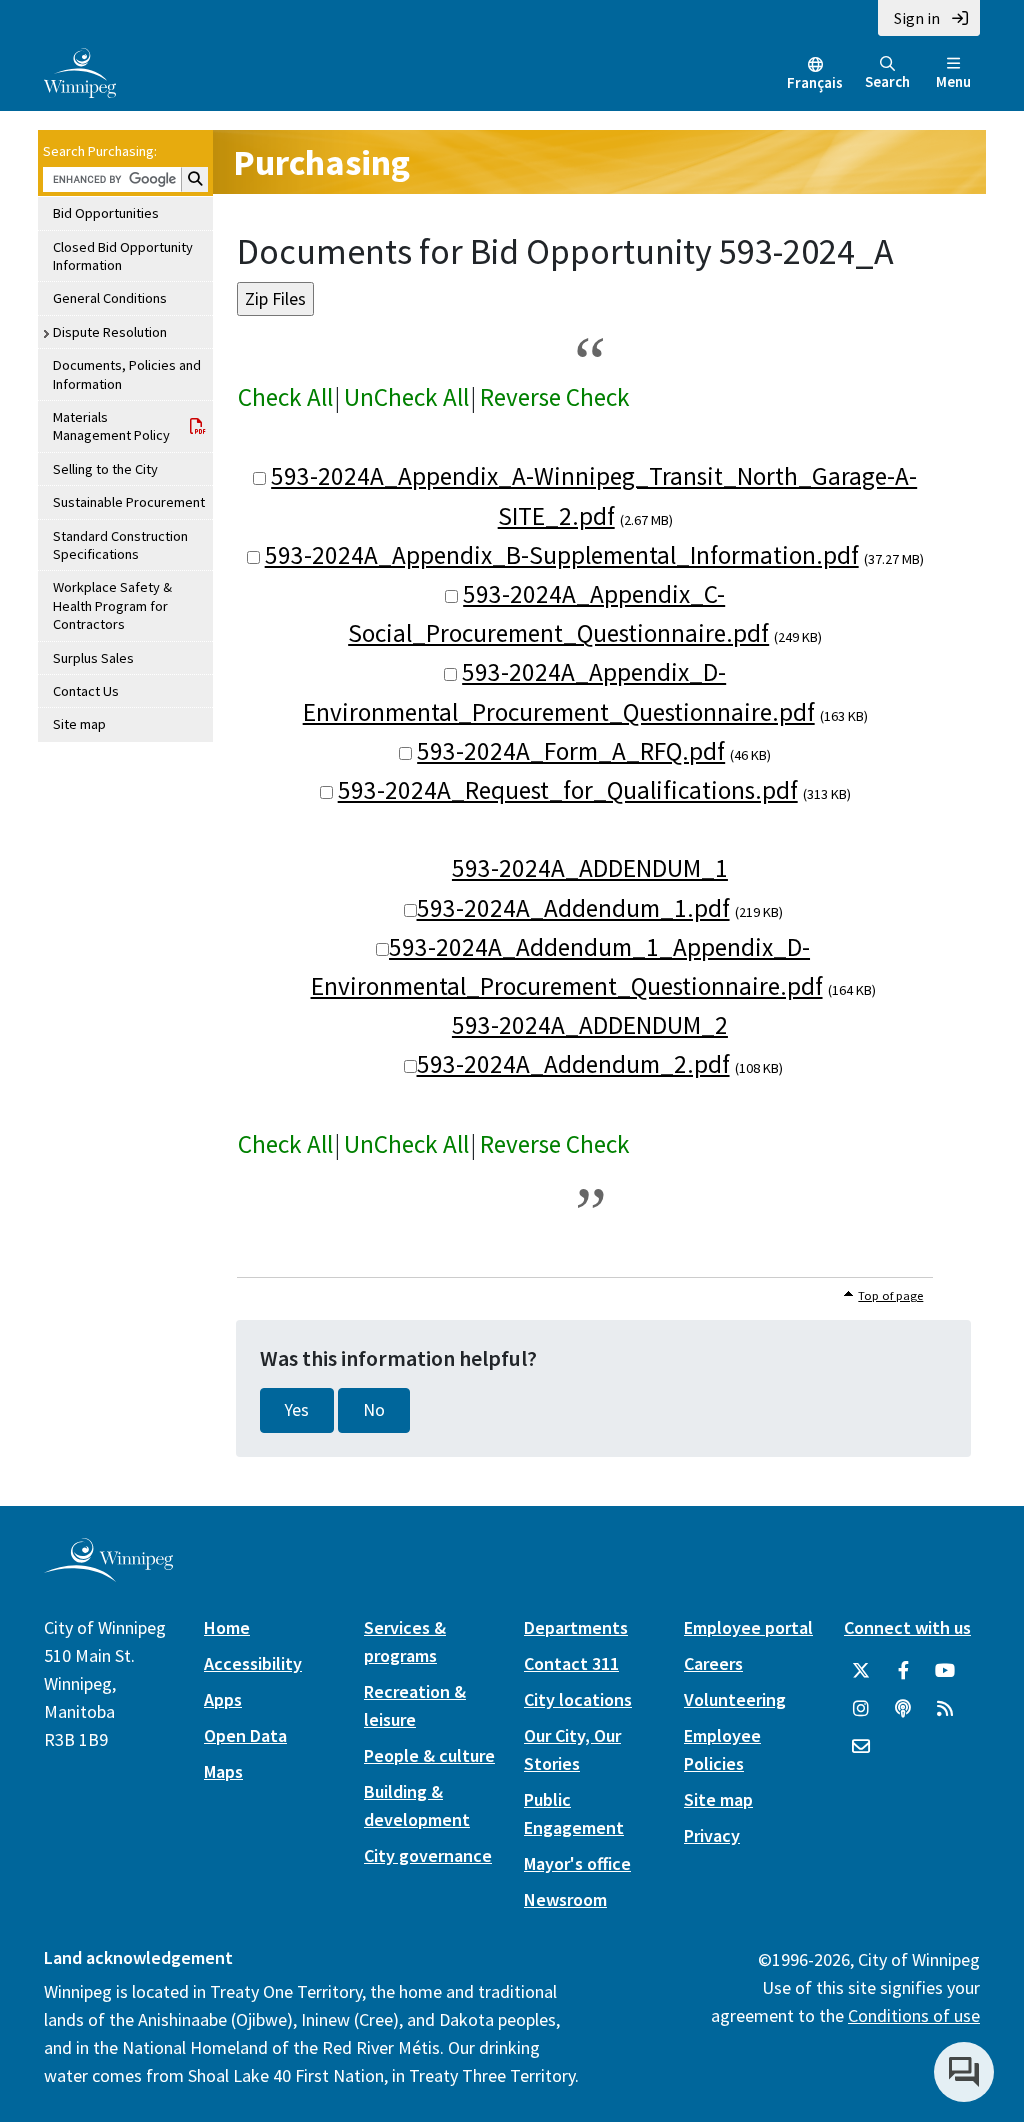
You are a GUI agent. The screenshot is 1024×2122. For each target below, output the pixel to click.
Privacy (712, 1835)
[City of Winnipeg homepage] (108, 1573)
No (374, 1410)
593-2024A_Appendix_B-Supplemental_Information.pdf (562, 555)
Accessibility (253, 1663)
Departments (576, 1627)
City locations (578, 1699)
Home (227, 1627)
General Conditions (110, 298)
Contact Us (86, 691)
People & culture (429, 1755)
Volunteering (735, 1699)
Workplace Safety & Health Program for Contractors (112, 605)
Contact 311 (571, 1663)
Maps (223, 1771)
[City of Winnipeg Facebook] (903, 1671)
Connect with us (907, 1627)
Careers (713, 1663)
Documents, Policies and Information (127, 374)
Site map (79, 724)
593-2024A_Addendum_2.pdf (573, 1064)
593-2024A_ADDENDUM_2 (590, 1025)
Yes (297, 1410)
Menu (953, 81)
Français (815, 82)
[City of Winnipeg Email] (861, 1747)
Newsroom (565, 1899)
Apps (223, 1699)
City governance (428, 1855)
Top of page (890, 1295)
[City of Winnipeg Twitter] (861, 1671)
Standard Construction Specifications (120, 545)
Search (887, 81)
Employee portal (748, 1627)
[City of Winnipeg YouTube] (945, 1671)
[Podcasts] (903, 1709)
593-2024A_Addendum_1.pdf (573, 908)
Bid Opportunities (106, 213)
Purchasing (321, 162)
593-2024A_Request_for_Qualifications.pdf (568, 790)
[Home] (80, 71)
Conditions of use (914, 2015)
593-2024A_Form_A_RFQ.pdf (571, 751)
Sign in (917, 18)
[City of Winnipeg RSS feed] (945, 1709)
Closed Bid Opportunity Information (123, 256)
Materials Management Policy (111, 426)
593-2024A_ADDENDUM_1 (590, 868)
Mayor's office (577, 1863)
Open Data (245, 1735)
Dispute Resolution (110, 332)
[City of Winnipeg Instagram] (861, 1709)
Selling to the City (105, 469)
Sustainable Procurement (129, 502)
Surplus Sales (93, 658)
